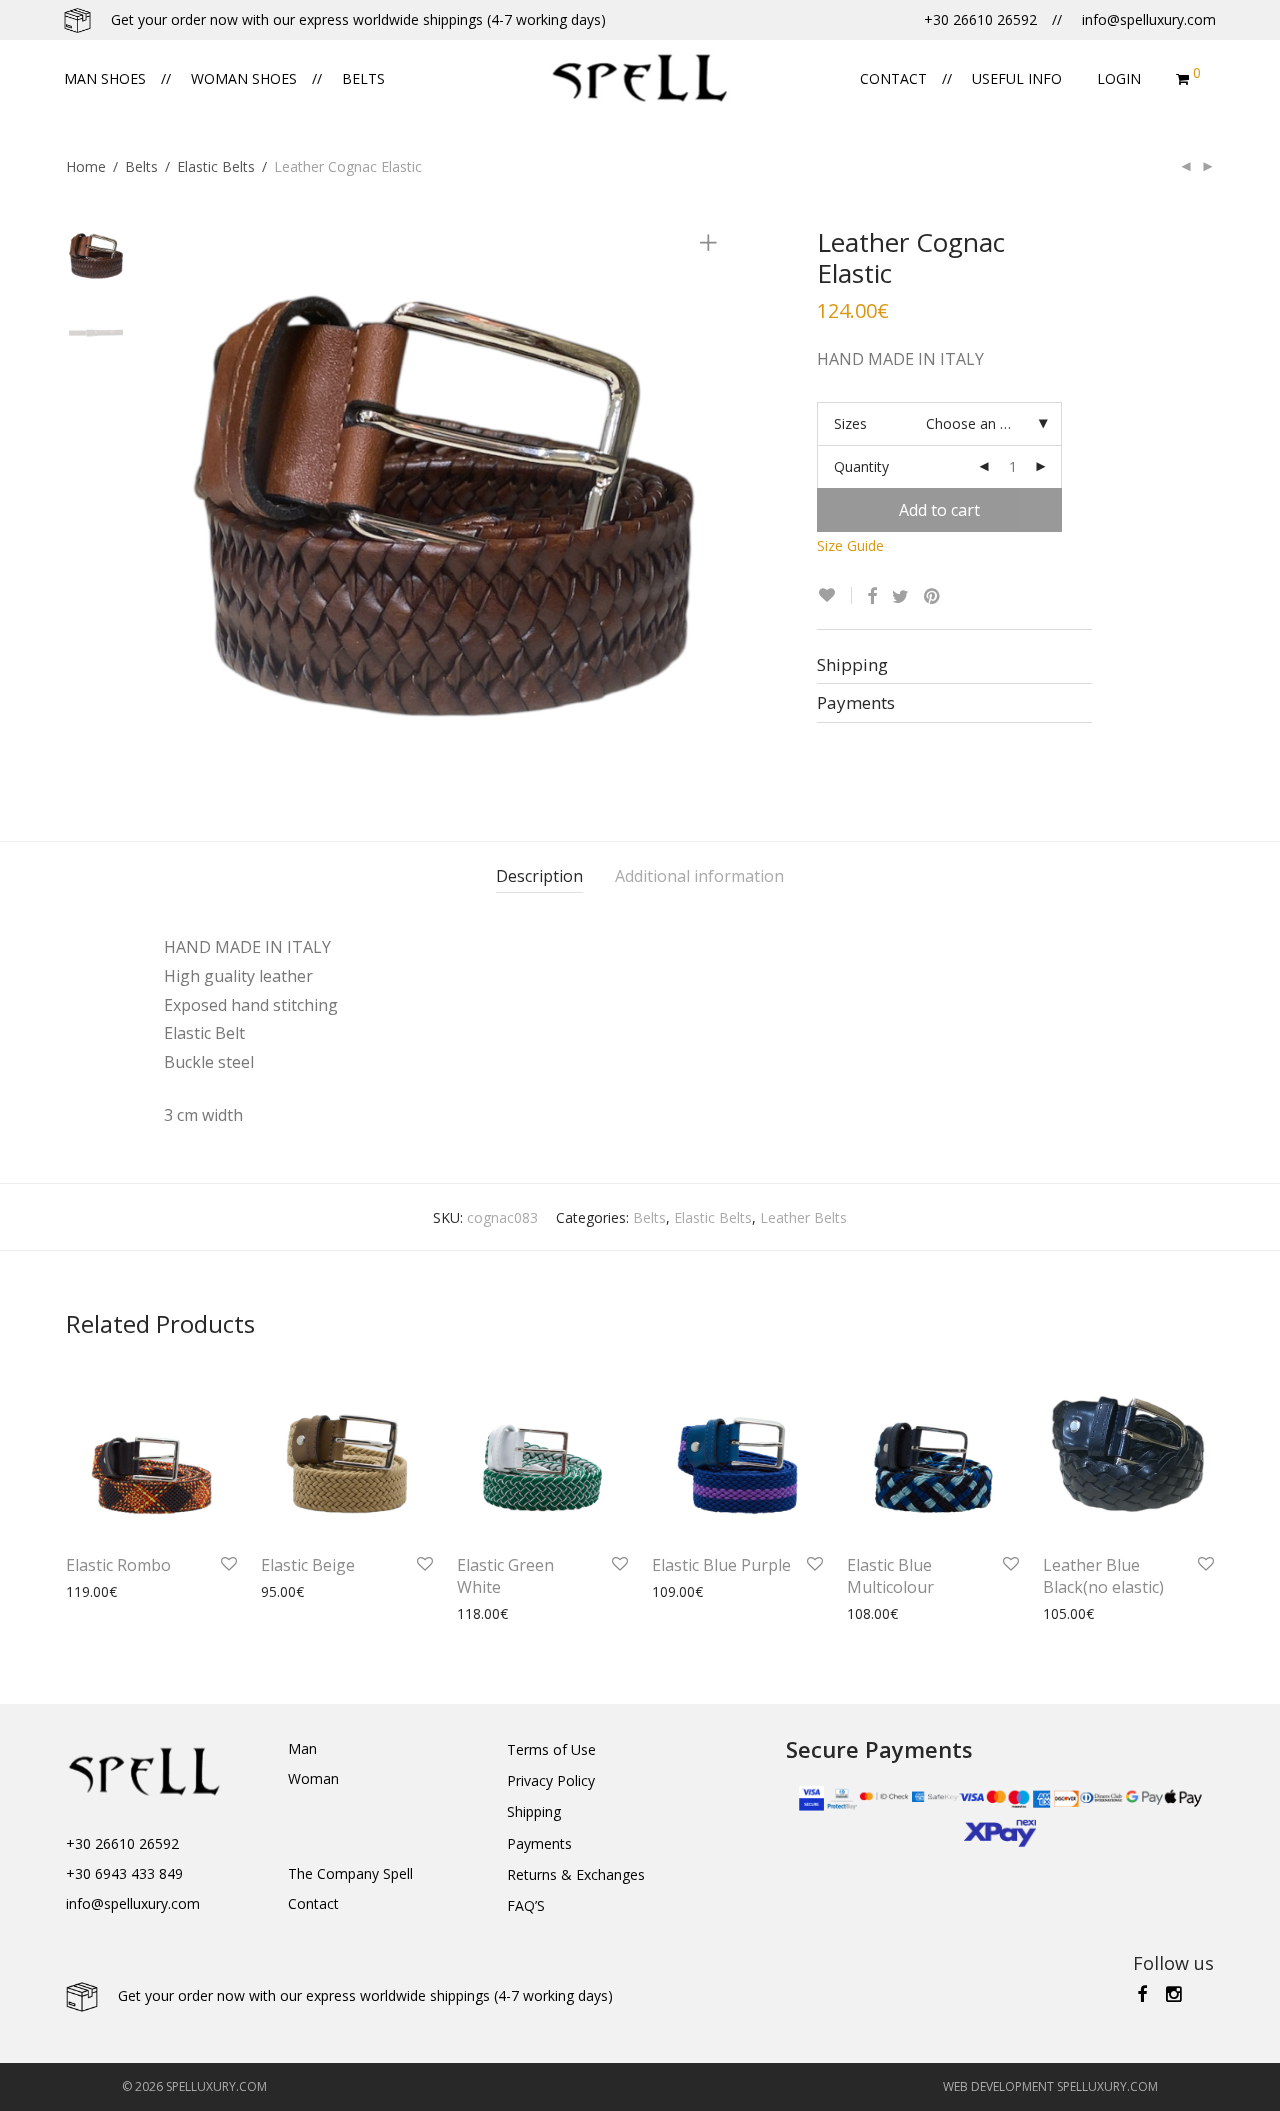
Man (302, 1748)
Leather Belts (803, 1217)
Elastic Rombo (118, 1565)
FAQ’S (526, 1905)
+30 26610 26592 (122, 1843)
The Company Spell (350, 1873)
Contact (893, 78)
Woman (313, 1778)
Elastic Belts (216, 166)
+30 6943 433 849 (124, 1873)
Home (86, 166)
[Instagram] (1175, 1992)
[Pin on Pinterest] (933, 596)
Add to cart (939, 510)
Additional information (699, 876)
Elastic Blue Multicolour (890, 1576)
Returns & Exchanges (576, 1874)
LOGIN (1119, 78)
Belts (363, 78)
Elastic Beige (308, 1565)
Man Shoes (105, 78)
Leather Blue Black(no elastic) (1103, 1576)
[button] (25, 2084)
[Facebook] (1142, 1992)
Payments (539, 1843)
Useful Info (1017, 78)
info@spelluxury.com (133, 1903)
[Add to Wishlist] (834, 595)
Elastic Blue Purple (721, 1565)
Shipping (534, 1811)
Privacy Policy (551, 1780)
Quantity (861, 466)
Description (539, 876)
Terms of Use (551, 1749)
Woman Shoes (244, 78)
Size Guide (850, 545)
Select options (102, 1591)
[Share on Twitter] (900, 596)
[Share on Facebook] (872, 596)
